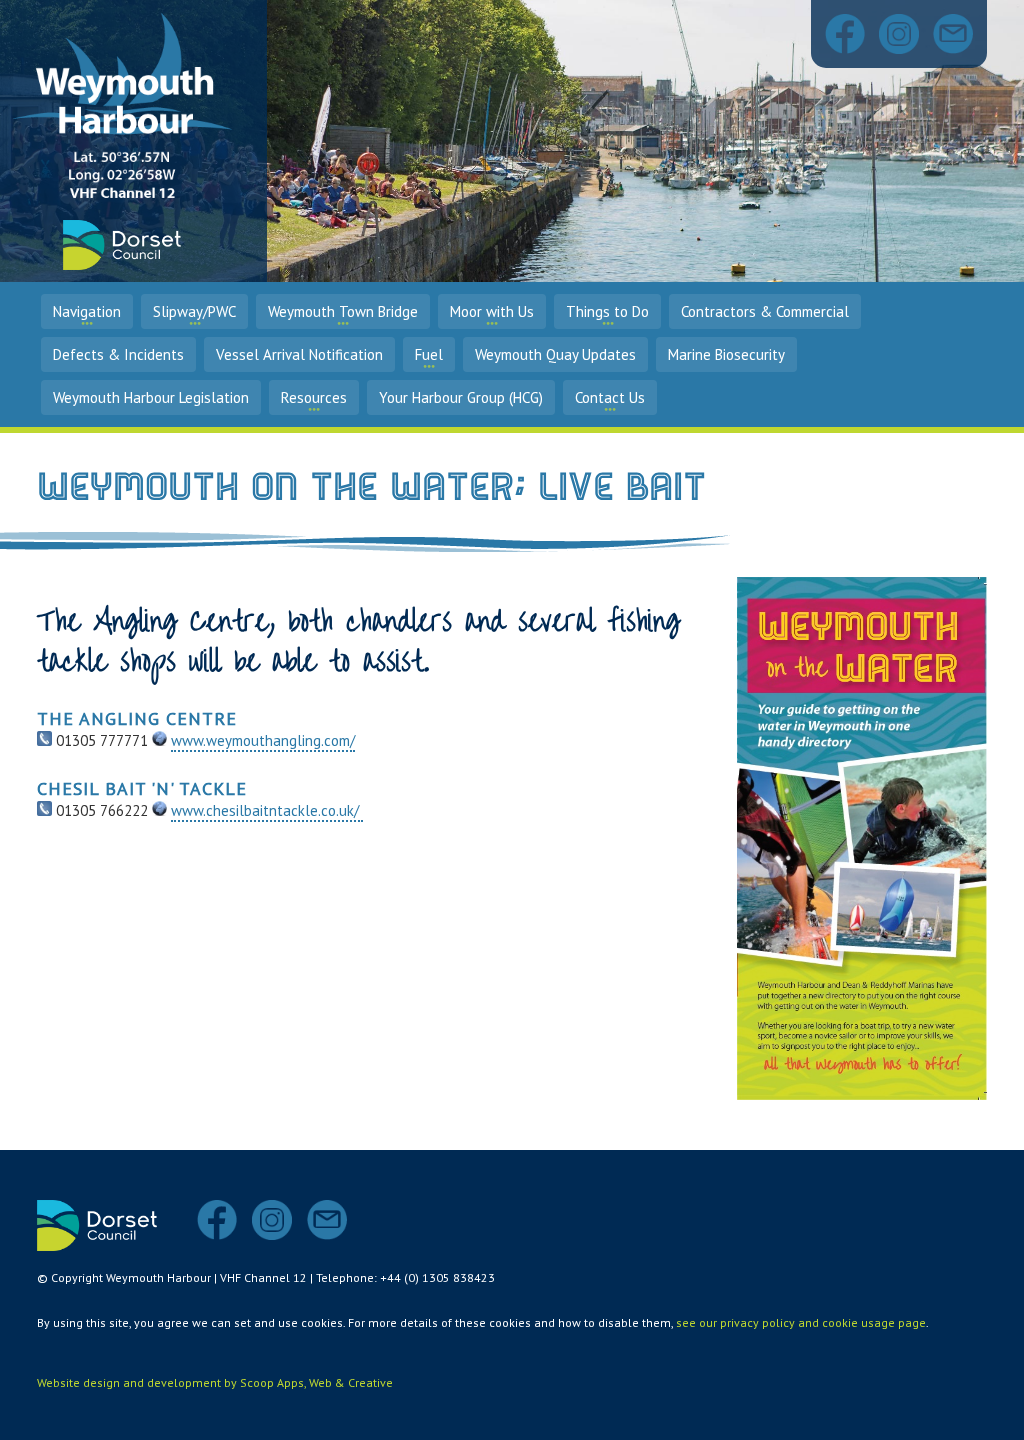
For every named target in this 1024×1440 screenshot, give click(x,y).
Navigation (87, 311)
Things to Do (607, 311)
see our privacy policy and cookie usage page (801, 1322)
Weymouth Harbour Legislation (151, 397)
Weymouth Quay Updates (555, 354)
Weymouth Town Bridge (343, 311)
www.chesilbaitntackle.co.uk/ (267, 810)
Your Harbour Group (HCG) (461, 397)
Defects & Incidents (118, 354)
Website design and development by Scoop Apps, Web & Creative (215, 1382)
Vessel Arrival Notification (299, 354)
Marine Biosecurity (726, 354)
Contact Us (610, 397)
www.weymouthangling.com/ (263, 740)
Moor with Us (492, 311)
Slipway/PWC (194, 311)
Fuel (429, 354)
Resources (314, 397)
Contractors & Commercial (765, 311)
